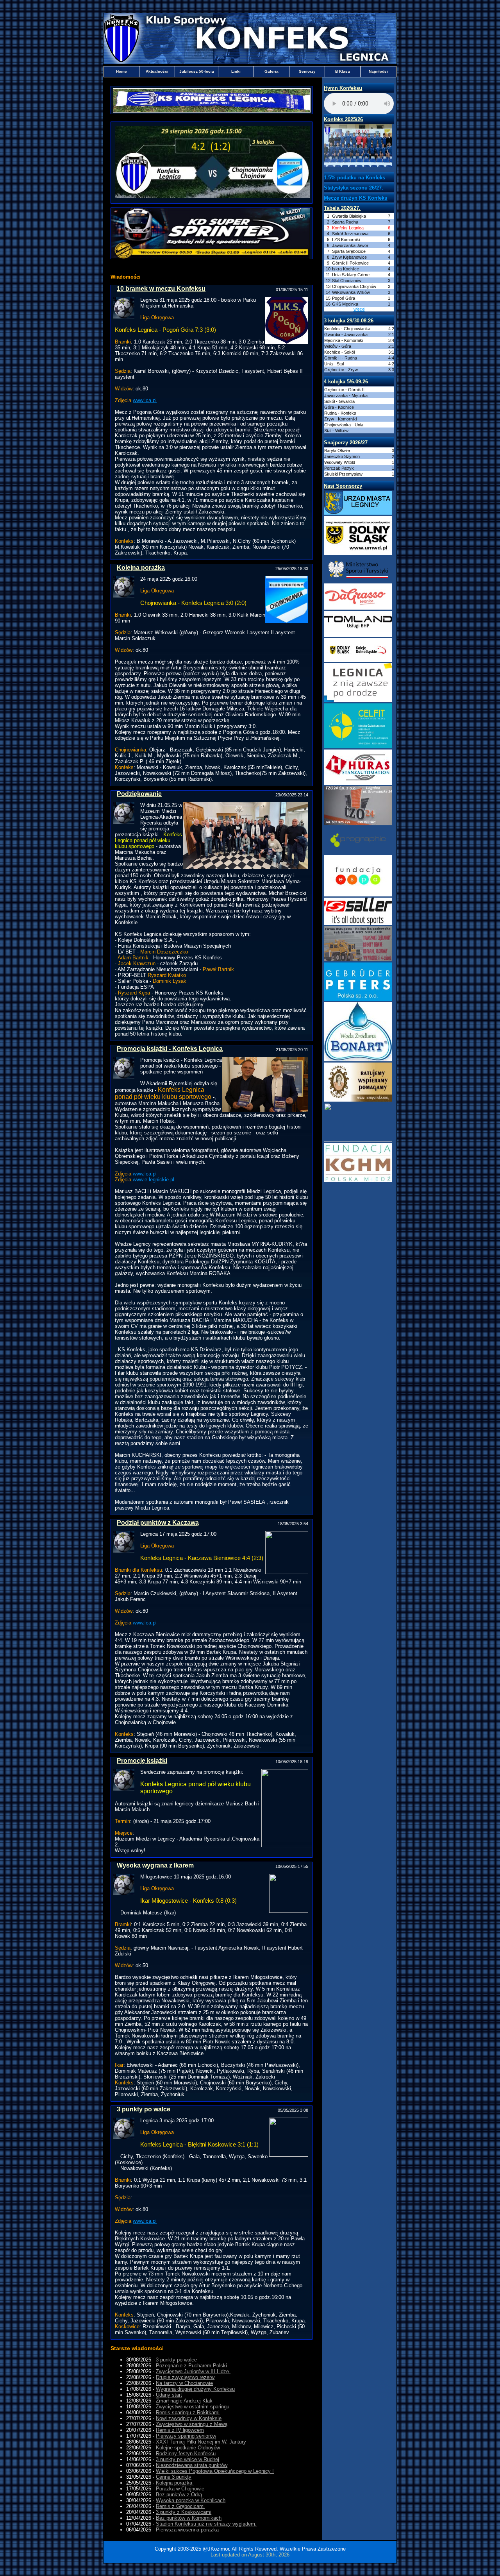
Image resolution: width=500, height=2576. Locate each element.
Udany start (169, 2395)
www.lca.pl (145, 400)
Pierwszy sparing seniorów (186, 2436)
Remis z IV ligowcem (180, 2430)
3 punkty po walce (176, 2360)
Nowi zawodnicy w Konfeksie (189, 2418)
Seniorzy (307, 71)
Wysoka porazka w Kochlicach (191, 2500)
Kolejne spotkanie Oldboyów (188, 2448)
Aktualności (157, 71)
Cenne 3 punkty (174, 2477)
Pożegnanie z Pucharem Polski (191, 2366)
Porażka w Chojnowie (180, 2489)
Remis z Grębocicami (180, 2506)
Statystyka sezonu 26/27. (354, 188)
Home (121, 71)
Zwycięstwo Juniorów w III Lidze (193, 2371)
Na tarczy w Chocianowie (184, 2383)
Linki (236, 71)
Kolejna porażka (175, 2483)
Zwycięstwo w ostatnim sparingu (193, 2407)
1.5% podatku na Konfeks (354, 178)
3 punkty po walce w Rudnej (187, 2459)
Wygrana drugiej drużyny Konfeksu (195, 2389)
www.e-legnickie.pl (154, 1180)
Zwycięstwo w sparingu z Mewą (192, 2424)
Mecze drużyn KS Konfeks (355, 198)
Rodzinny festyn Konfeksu (186, 2453)
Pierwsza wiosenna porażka (187, 2530)
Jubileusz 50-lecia (197, 71)
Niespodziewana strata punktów (192, 2465)
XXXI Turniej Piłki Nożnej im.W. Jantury (201, 2442)
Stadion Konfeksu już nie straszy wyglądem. (206, 2524)
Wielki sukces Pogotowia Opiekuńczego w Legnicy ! (215, 2471)
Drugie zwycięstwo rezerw (185, 2377)
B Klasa (343, 71)
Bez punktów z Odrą (179, 2495)
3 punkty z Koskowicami (184, 2512)
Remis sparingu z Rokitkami (188, 2412)
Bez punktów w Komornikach (189, 2518)
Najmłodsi (378, 71)
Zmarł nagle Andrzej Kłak (184, 2401)
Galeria (271, 71)
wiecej (359, 309)
